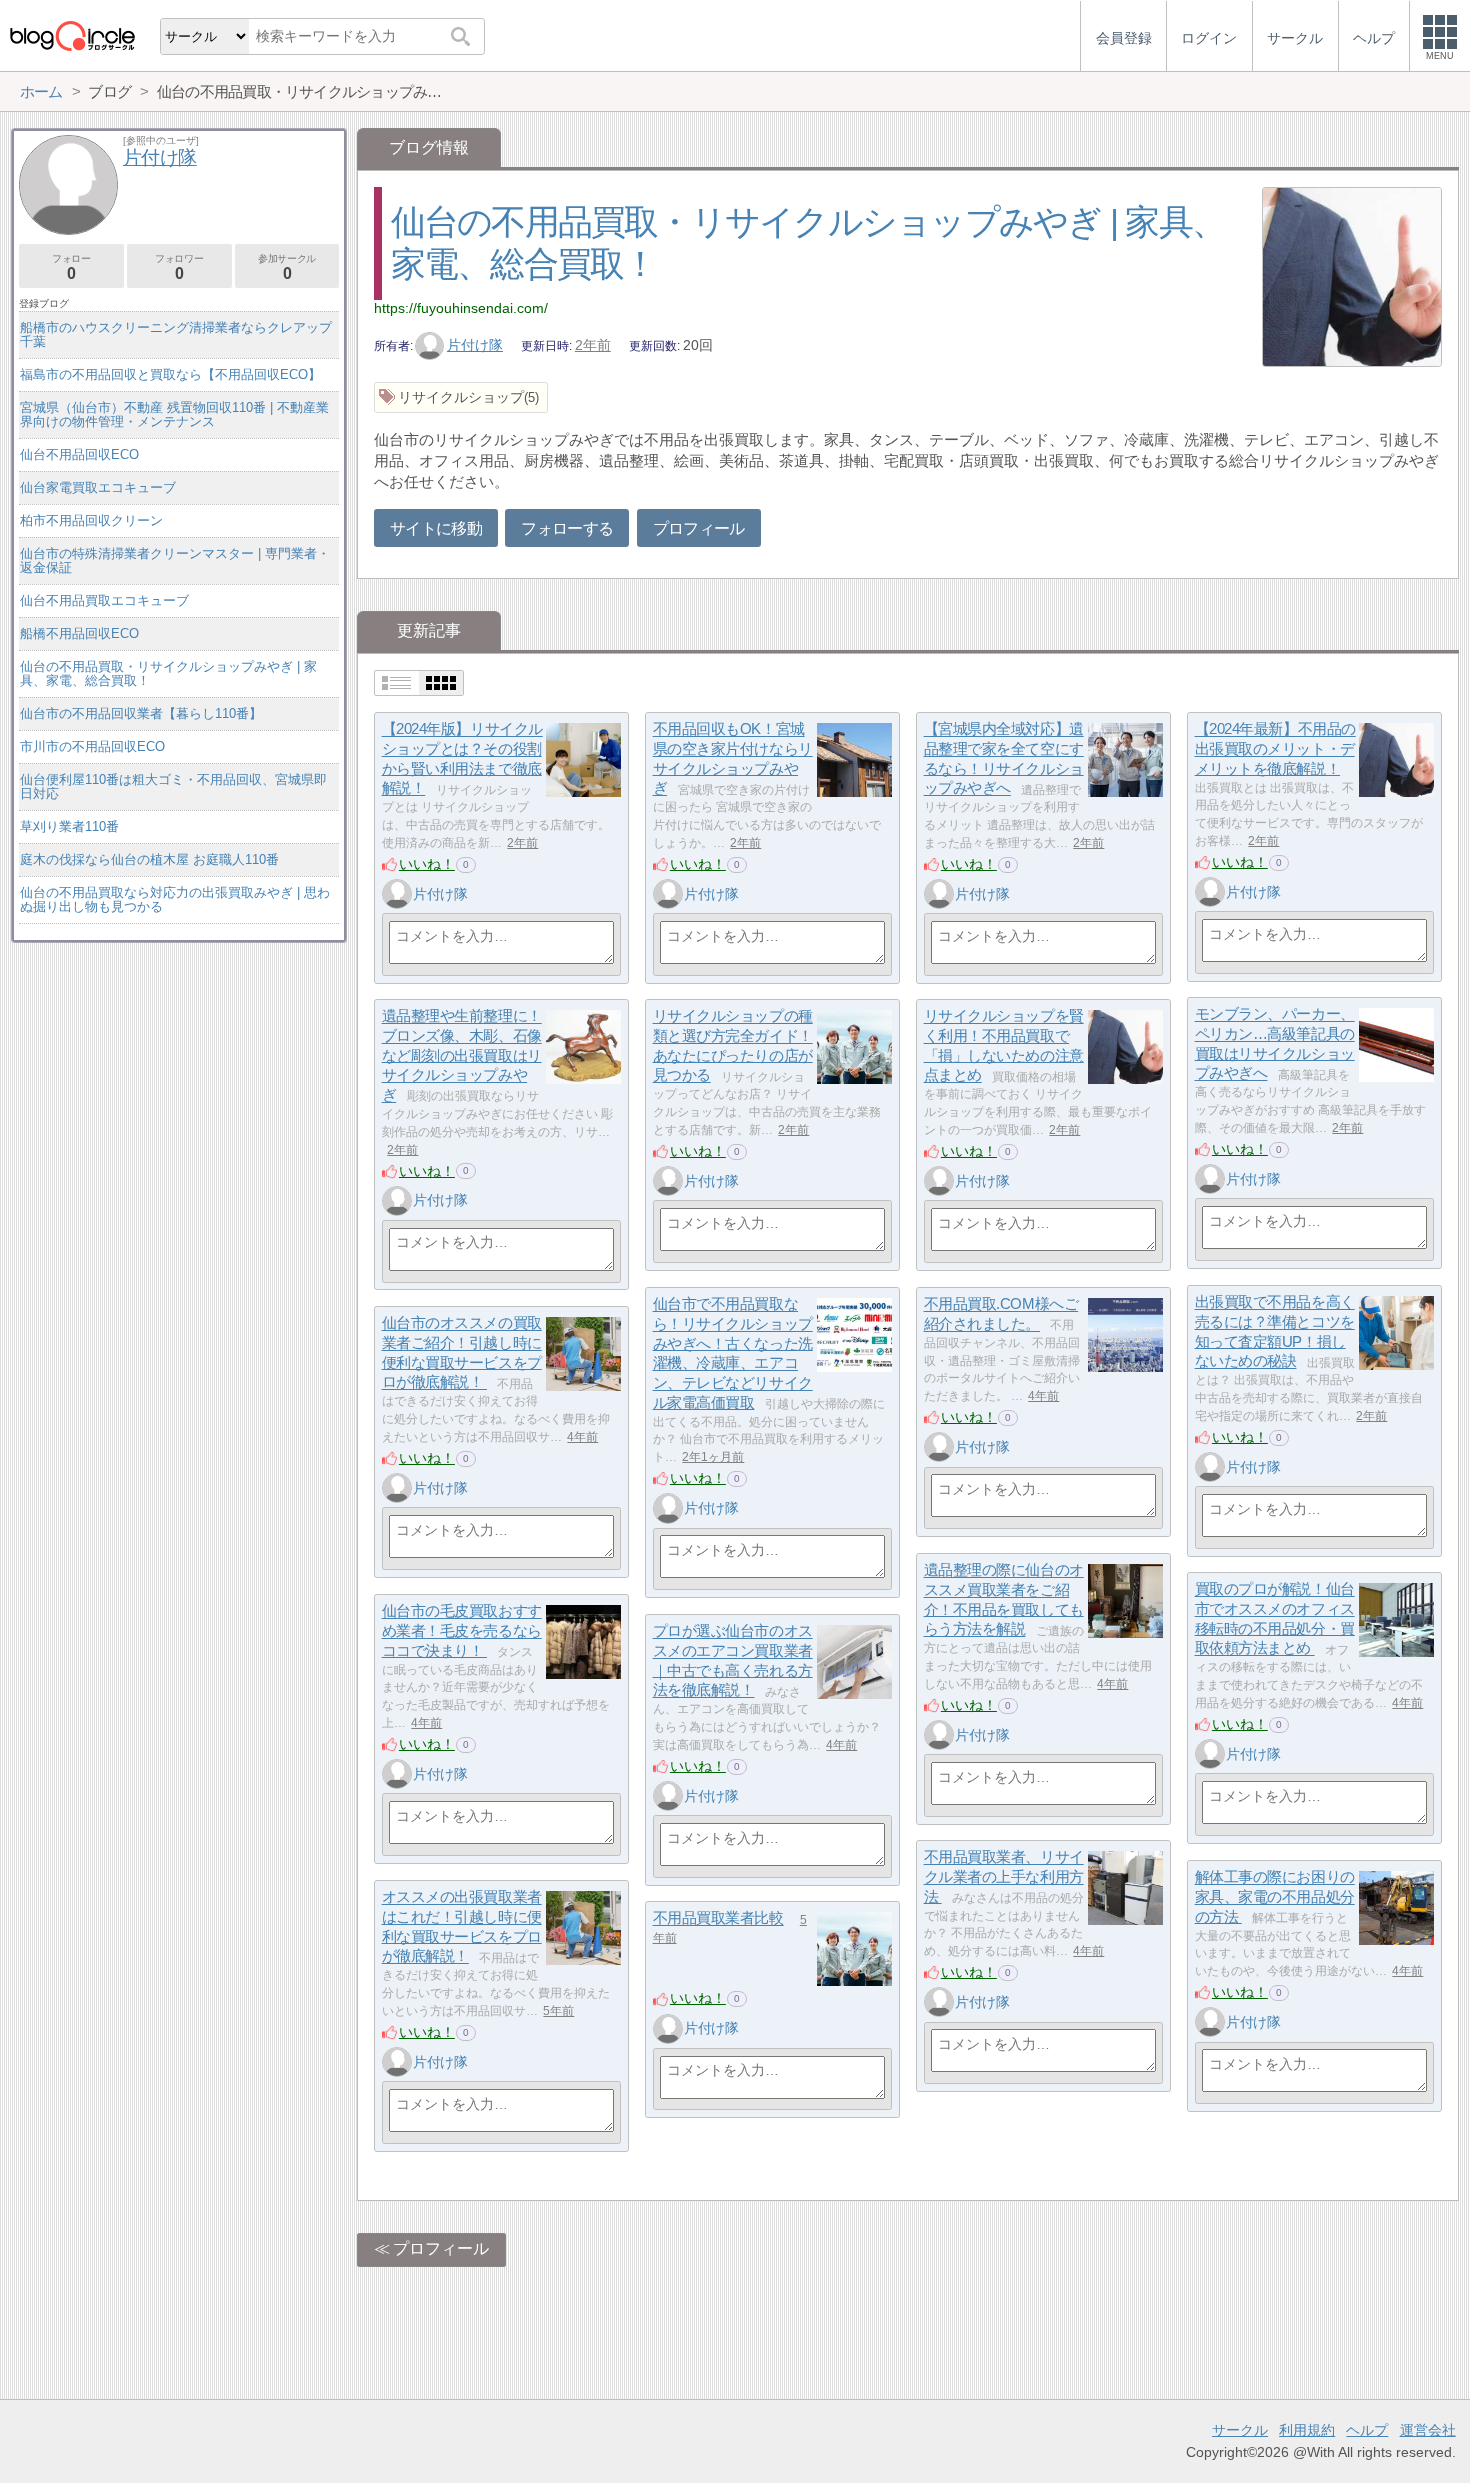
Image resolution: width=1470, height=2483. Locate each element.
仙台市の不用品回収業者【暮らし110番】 (141, 713)
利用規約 (1307, 2430)
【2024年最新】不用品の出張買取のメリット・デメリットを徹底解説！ (1275, 749)
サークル (1240, 2430)
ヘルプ (1367, 2430)
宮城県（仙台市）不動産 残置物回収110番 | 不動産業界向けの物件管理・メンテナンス (174, 414)
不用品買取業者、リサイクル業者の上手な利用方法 (1004, 1877)
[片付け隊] (397, 894)
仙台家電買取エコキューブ (98, 487)
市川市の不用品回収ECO (92, 746)
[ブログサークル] (72, 35)
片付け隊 (475, 345)
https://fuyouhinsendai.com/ (461, 308)
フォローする (567, 528)
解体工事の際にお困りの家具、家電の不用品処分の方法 (1275, 1897)
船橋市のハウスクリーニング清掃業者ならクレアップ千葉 (176, 334)
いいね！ (427, 864)
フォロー (71, 267)
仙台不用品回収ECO (79, 454)
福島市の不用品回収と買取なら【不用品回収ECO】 (170, 374)
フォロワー (179, 267)
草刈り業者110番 (69, 826)
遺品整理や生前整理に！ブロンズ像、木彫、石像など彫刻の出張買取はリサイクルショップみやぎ (462, 1056)
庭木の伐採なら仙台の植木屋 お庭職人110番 (149, 859)
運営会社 (1428, 2430)
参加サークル (287, 267)
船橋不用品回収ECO (79, 633)
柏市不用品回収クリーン (91, 520)
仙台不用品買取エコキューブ (104, 600)
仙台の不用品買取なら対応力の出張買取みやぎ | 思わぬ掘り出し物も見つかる (175, 899)
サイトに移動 (436, 528)
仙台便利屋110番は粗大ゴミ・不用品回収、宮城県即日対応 (173, 786)
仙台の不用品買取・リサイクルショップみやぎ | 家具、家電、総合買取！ (168, 673)
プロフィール (699, 528)
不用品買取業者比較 (718, 1918)
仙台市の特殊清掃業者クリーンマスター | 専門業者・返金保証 (175, 560)
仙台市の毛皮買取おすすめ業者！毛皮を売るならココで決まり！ (462, 1631)
